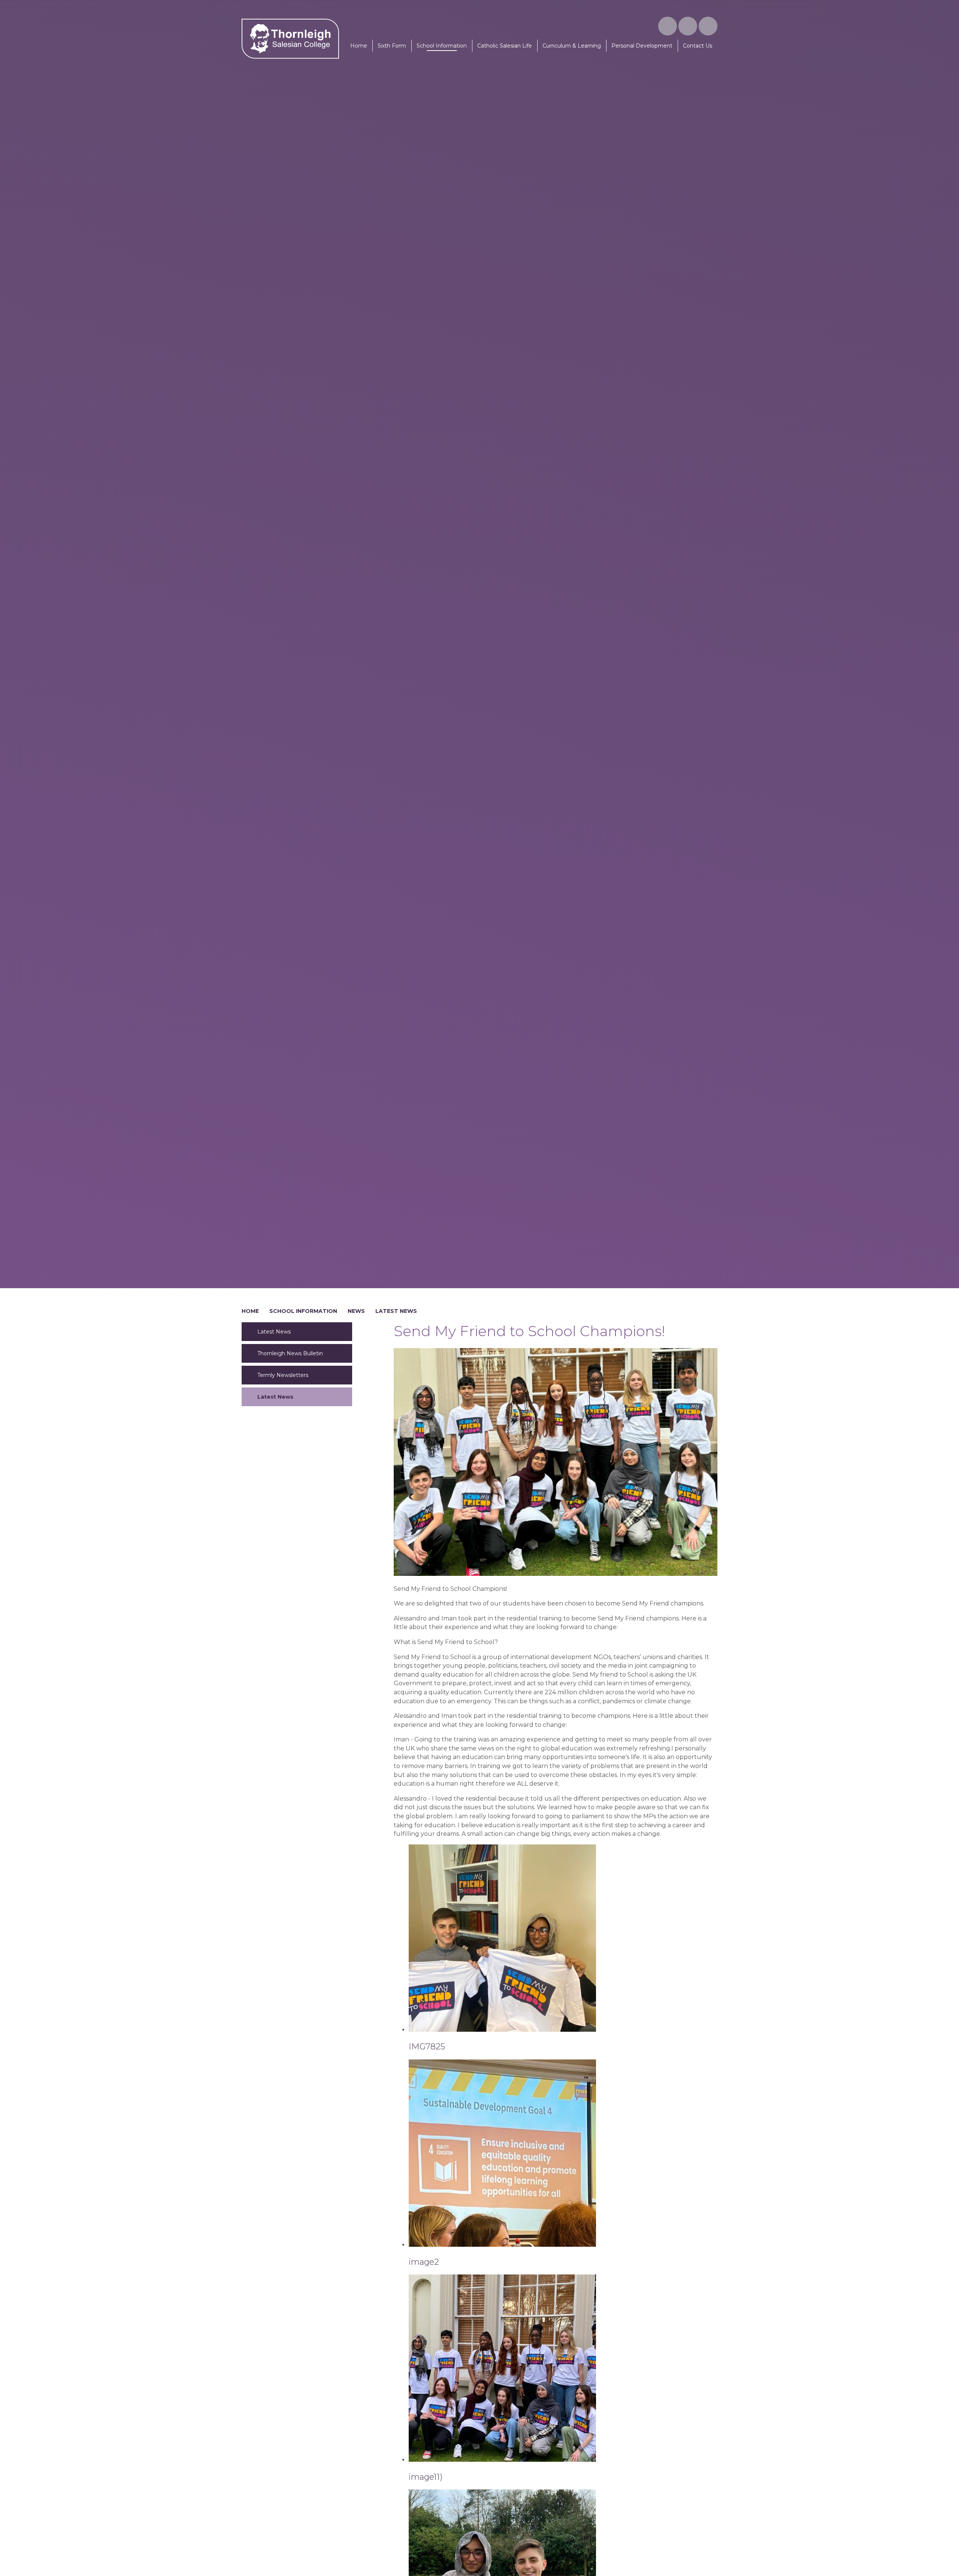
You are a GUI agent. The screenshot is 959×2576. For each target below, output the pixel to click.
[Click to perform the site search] (708, 26)
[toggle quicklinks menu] (688, 26)
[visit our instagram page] (668, 26)
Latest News (396, 1311)
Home (250, 1311)
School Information (303, 1311)
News (356, 1311)
